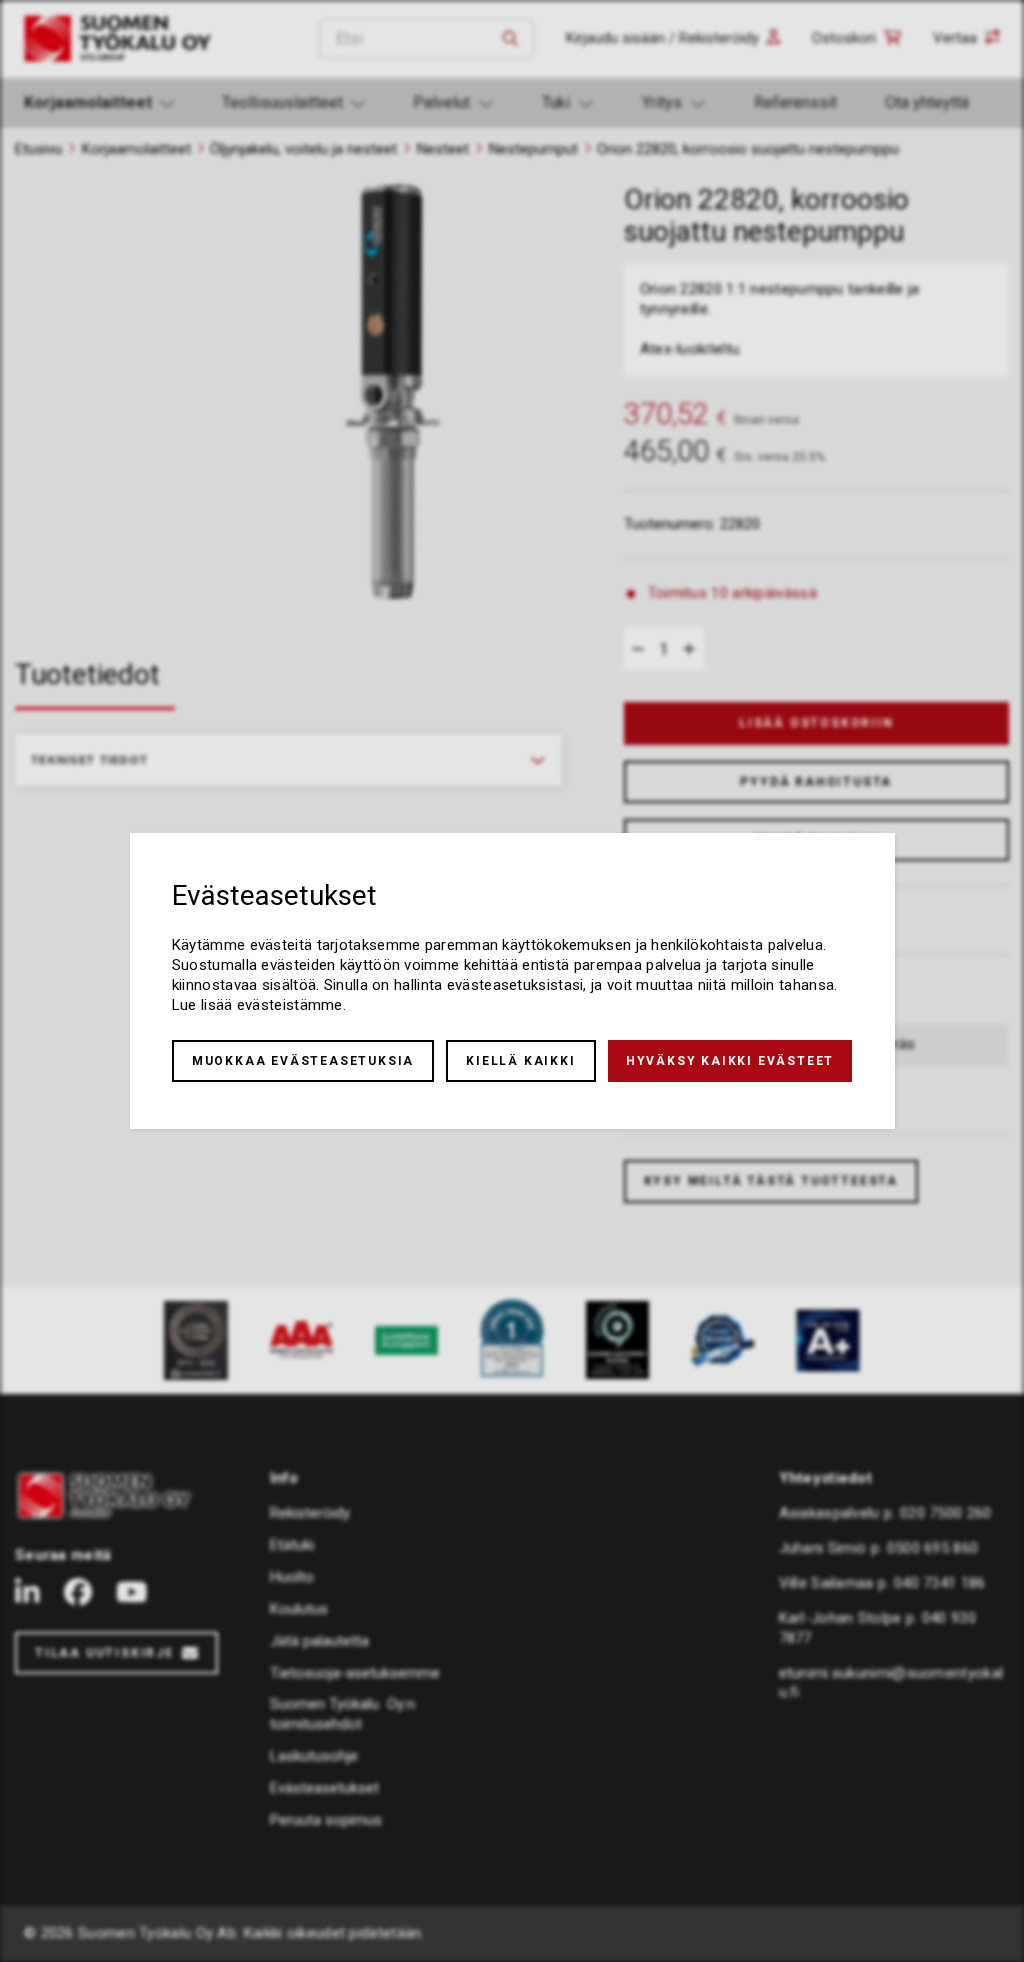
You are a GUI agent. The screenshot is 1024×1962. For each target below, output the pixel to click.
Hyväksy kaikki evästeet (730, 1061)
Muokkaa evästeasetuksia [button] (303, 1061)
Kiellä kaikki (520, 1061)
